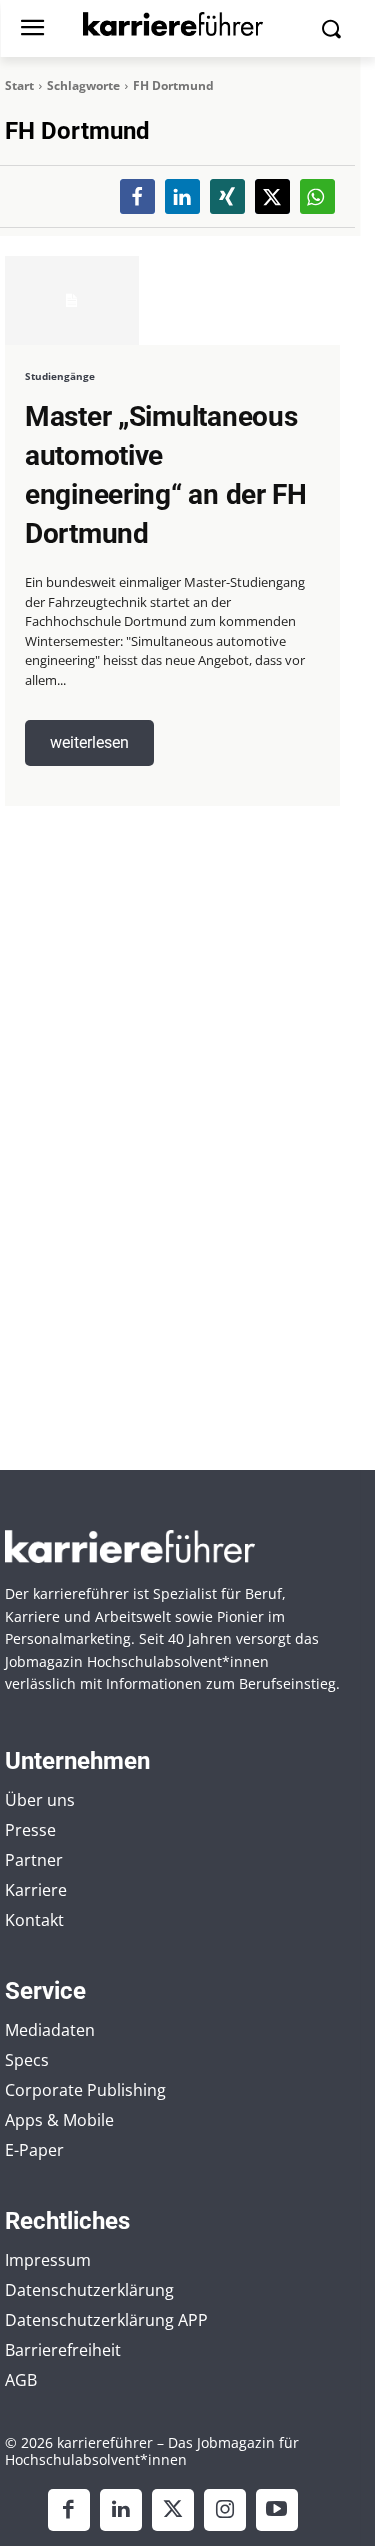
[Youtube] (277, 2510)
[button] (137, 196)
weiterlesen (89, 742)
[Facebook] (69, 2510)
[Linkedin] (121, 2510)
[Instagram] (225, 2510)
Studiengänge (60, 376)
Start (19, 85)
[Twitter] (173, 2510)
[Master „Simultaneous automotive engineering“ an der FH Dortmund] (72, 300)
